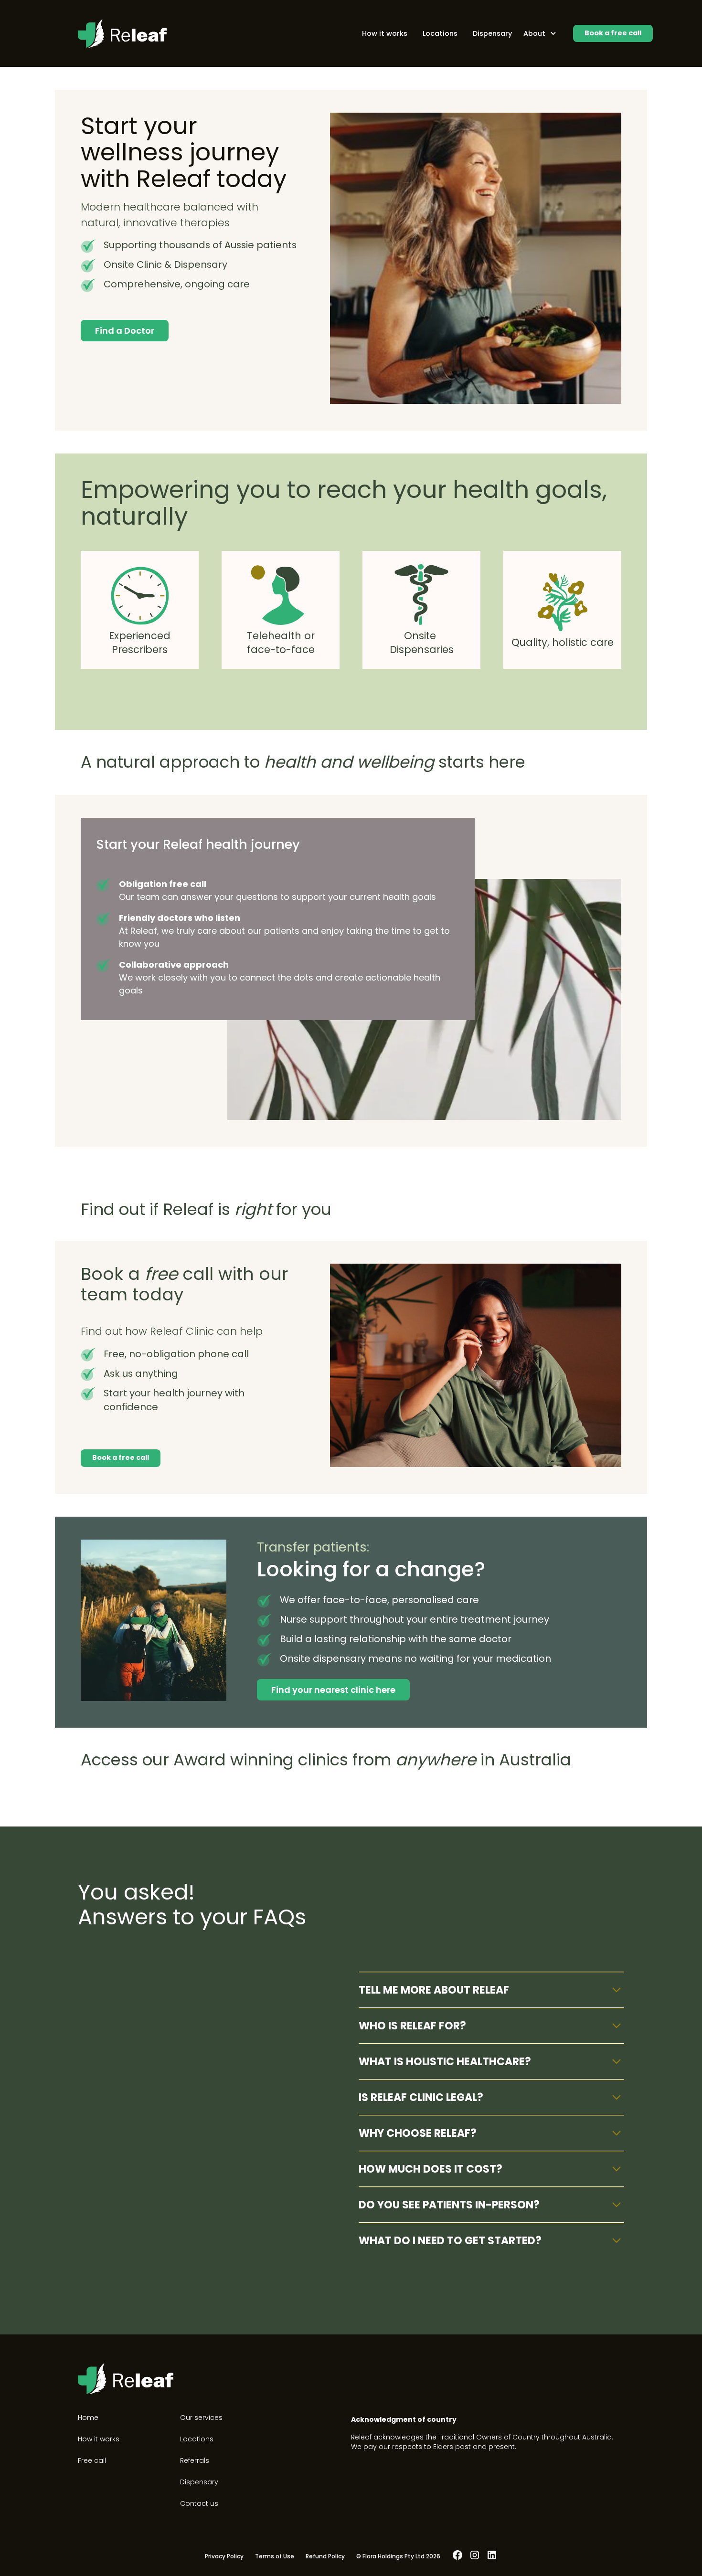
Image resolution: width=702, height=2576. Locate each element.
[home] (122, 34)
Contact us (199, 2503)
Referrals (195, 2460)
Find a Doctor (125, 331)
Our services (201, 2418)
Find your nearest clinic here (333, 1690)
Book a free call (613, 33)
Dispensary (492, 33)
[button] (539, 33)
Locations (440, 33)
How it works (385, 33)
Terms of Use (275, 2556)
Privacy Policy (224, 2556)
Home (88, 2418)
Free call (92, 2460)
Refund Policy (325, 2556)
